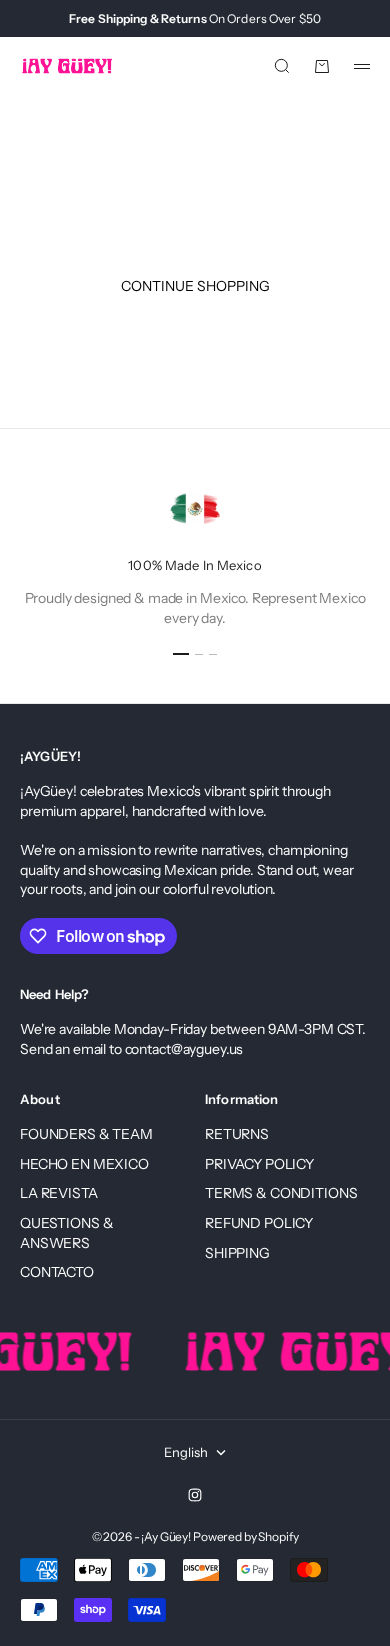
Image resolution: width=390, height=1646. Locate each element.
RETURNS (237, 1134)
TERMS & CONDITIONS (281, 1193)
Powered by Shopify (245, 1536)
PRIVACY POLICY (259, 1164)
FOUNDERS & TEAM (86, 1134)
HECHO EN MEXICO (84, 1164)
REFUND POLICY (259, 1223)
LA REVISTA (59, 1193)
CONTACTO (57, 1272)
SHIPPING (237, 1253)
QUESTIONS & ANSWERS (66, 1233)
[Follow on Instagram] (195, 1495)
